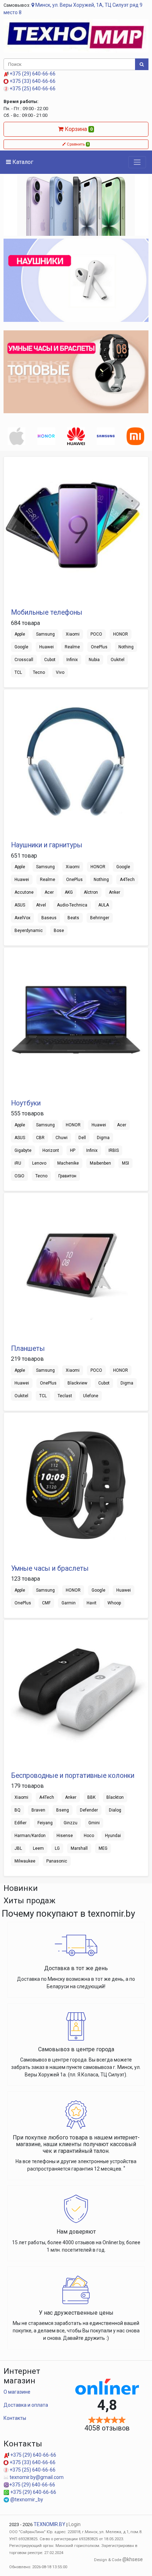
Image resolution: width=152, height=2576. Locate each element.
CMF (46, 1603)
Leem (38, 1848)
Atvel (41, 905)
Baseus (49, 918)
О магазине (17, 2392)
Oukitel (118, 660)
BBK (91, 1797)
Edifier (21, 1823)
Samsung (45, 634)
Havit (92, 1603)
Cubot (50, 660)
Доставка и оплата (26, 2405)
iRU (18, 1163)
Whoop (114, 1603)
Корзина (78, 129)
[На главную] (76, 35)
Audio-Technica (72, 905)
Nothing (126, 647)
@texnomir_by (26, 2500)
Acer (49, 892)
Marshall (79, 1848)
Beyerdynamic (29, 931)
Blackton (115, 1797)
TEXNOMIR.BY (49, 2524)
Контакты (15, 2418)
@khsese (133, 2559)
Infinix (72, 660)
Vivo (60, 672)
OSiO (19, 1176)
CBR (40, 1138)
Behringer (100, 918)
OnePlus (99, 647)
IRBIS (114, 1150)
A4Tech (127, 880)
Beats (73, 918)
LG (57, 1848)
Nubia (94, 660)
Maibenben (100, 1163)
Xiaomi (73, 634)
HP (73, 1150)
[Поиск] (142, 64)
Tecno (39, 672)
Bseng (63, 1810)
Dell (82, 1138)
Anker (115, 892)
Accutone (24, 892)
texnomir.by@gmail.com (36, 2477)
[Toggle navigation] (137, 162)
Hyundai (113, 1836)
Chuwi (62, 1138)
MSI (125, 1163)
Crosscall (24, 660)
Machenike (68, 1163)
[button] (14, 206)
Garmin (69, 1603)
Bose (59, 931)
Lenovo (39, 1163)
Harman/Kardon (30, 1836)
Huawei (46, 647)
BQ (17, 1810)
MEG (103, 1848)
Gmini (94, 1823)
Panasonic (57, 1861)
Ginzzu (71, 1823)
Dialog (115, 1810)
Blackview (77, 1383)
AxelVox (22, 918)
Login (75, 2524)
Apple (20, 634)
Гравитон (67, 1176)
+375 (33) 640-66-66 (32, 81)
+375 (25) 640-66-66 (32, 89)
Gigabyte (23, 1150)
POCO (96, 634)
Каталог (22, 162)
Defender (89, 1810)
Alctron (91, 892)
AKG (69, 892)
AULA (104, 905)
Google (21, 647)
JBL (18, 1848)
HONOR (121, 634)
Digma (103, 1138)
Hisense (65, 1836)
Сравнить (77, 144)
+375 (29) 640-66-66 (32, 74)
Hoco (89, 1836)
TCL (18, 672)
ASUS (20, 905)
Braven (38, 1810)
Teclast (65, 1396)
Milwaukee (25, 1861)
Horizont (51, 1150)
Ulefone (91, 1396)
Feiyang (45, 1823)
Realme (72, 647)
